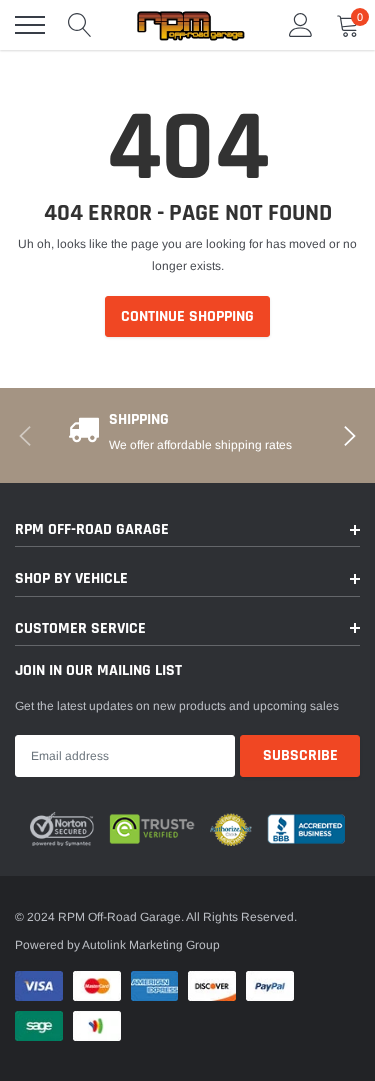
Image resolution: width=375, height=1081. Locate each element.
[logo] (190, 25)
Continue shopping (187, 316)
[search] (80, 25)
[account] (301, 25)
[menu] (30, 25)
